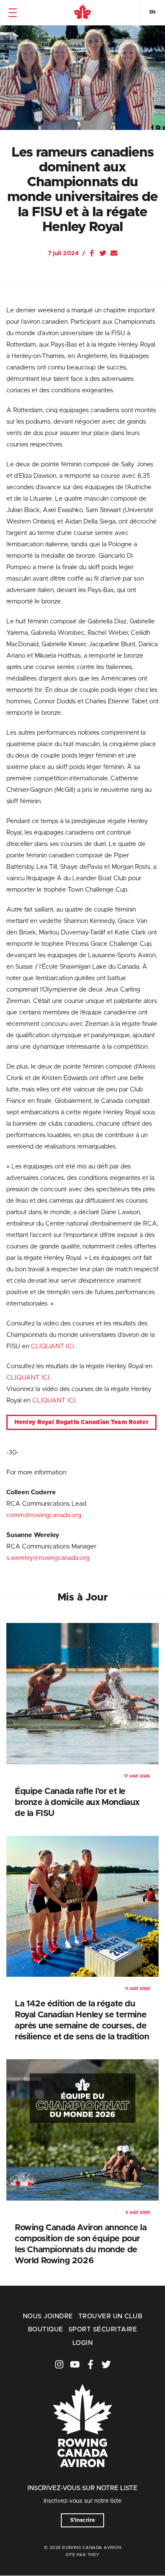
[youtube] (75, 2364)
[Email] (114, 253)
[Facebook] (92, 253)
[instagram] (59, 2364)
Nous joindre (48, 2316)
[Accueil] (82, 13)
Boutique (46, 2329)
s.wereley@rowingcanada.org (48, 1558)
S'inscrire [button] (83, 2520)
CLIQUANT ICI (52, 1346)
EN (152, 12)
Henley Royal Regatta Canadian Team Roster (81, 1422)
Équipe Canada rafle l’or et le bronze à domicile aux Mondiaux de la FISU (77, 1802)
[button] (12, 13)
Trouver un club (110, 2316)
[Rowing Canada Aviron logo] (82, 2479)
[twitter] (106, 2364)
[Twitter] (103, 253)
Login (82, 2343)
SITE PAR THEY (82, 2555)
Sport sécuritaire (103, 2329)
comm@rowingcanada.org (44, 1515)
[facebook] (91, 2364)
